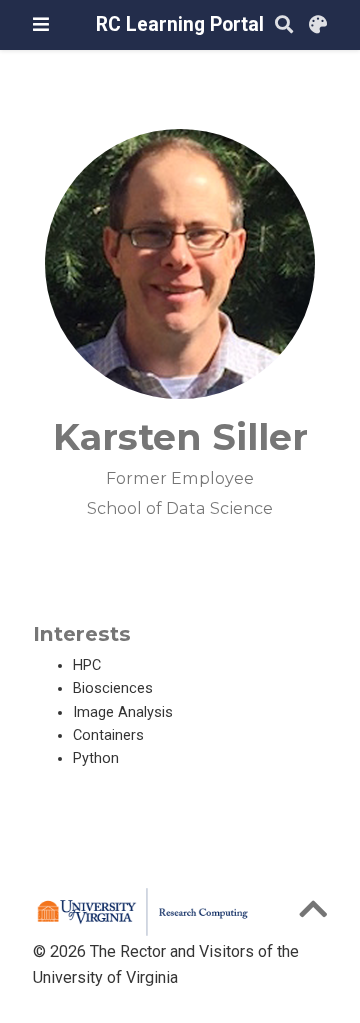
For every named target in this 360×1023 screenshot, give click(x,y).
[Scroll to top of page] (313, 915)
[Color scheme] (318, 25)
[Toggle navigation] (41, 24)
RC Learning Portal (180, 24)
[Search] (284, 25)
